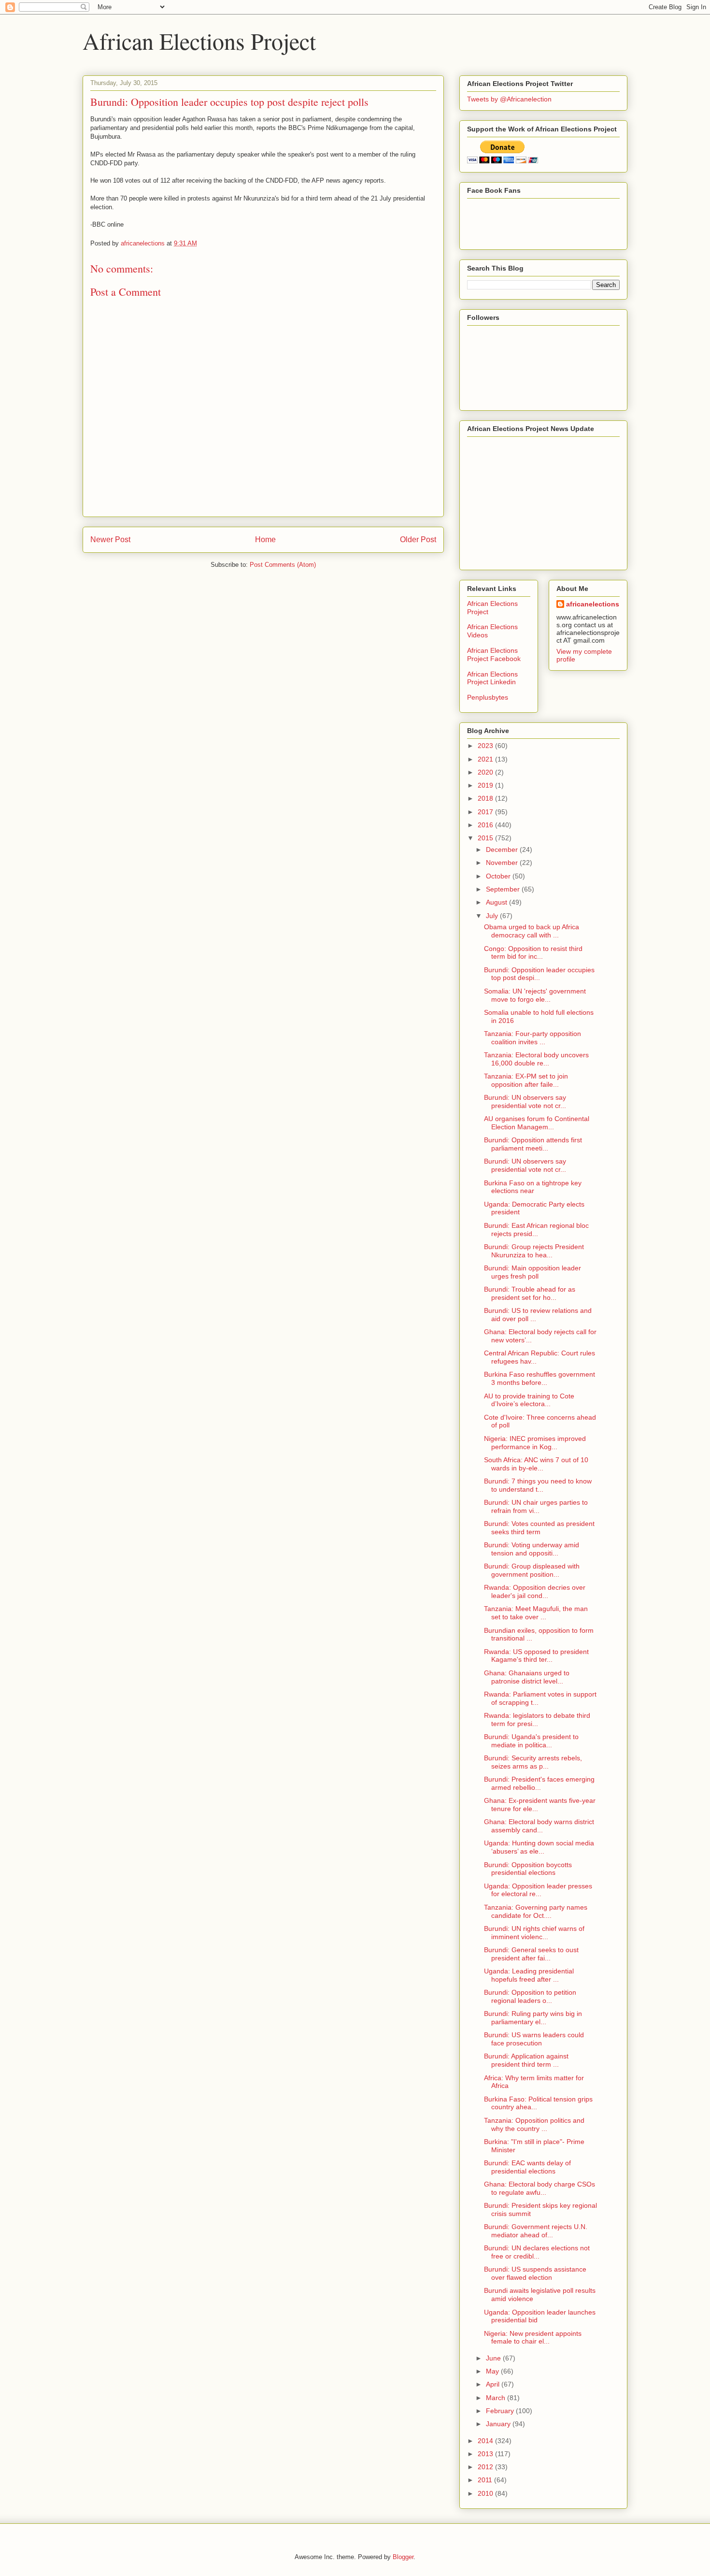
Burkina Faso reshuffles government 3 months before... (540, 1378)
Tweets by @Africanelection (509, 99)
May (493, 2371)
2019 (486, 785)
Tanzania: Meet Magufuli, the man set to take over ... (536, 1613)
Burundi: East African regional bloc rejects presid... (536, 1230)
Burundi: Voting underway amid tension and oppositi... (532, 1549)
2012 (486, 2467)
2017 (486, 812)
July (493, 916)
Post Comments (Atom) (283, 565)
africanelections (593, 604)
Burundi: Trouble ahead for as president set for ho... (530, 1293)
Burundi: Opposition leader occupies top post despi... (539, 974)
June (494, 2358)
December (503, 849)
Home (265, 540)
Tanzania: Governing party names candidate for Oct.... (536, 1911)
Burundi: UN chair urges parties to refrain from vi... (536, 1506)
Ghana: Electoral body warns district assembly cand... (539, 1826)
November (503, 863)
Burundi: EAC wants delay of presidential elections (527, 2167)
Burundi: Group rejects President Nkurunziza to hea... (534, 1251)
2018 (486, 798)
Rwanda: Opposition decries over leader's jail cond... (535, 1591)
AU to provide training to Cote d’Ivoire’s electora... (529, 1400)
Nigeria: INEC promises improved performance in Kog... (535, 1443)
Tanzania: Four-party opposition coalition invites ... (532, 1038)
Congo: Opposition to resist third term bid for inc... (533, 953)
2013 (486, 2454)
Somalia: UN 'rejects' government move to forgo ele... (535, 995)
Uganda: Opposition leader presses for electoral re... (538, 1890)
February (501, 2411)
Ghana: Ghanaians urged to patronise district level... (527, 1677)
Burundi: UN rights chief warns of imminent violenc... (534, 1933)
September (504, 889)
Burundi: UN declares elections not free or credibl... (537, 2252)
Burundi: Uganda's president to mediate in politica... (531, 1741)
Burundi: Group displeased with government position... (532, 1570)
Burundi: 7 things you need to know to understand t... (538, 1485)
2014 (486, 2441)
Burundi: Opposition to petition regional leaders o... (530, 1996)
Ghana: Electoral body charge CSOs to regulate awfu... (540, 2188)
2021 (486, 759)
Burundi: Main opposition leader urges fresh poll (532, 1272)
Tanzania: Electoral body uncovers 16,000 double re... (536, 1059)
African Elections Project (199, 41)
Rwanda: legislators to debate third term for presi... (537, 1720)
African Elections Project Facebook (494, 655)
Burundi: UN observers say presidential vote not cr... (525, 1101)
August (497, 902)
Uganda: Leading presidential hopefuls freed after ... (529, 1975)
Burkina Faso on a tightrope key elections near (533, 1187)
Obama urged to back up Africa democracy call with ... (532, 931)
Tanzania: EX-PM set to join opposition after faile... (526, 1080)
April (494, 2384)
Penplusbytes (488, 697)
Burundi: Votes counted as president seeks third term (539, 1528)
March (497, 2398)
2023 (486, 746)
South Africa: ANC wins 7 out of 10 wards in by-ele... (536, 1464)
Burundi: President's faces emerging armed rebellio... (539, 1783)
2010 (486, 2493)
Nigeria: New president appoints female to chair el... (533, 2338)
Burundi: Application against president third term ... (526, 2060)
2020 (486, 772)
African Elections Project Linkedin (492, 678)
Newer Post (110, 540)
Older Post (418, 540)
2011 (486, 2480)
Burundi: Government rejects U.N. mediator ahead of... (536, 2231)
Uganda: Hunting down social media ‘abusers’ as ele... (539, 1847)
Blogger (403, 2557)
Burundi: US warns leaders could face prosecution (534, 2039)
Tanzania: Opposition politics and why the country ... (534, 2124)
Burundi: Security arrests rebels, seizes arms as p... (533, 1762)
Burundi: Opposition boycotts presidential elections (528, 1869)
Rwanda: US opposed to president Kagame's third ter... (536, 1656)
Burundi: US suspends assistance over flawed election (535, 2273)
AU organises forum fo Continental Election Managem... (537, 1123)
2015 (486, 838)
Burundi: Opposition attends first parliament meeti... (533, 1144)
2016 (486, 825)
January (499, 2424)
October (499, 876)
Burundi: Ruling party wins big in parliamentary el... (533, 2018)
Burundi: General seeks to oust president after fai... (531, 1954)
